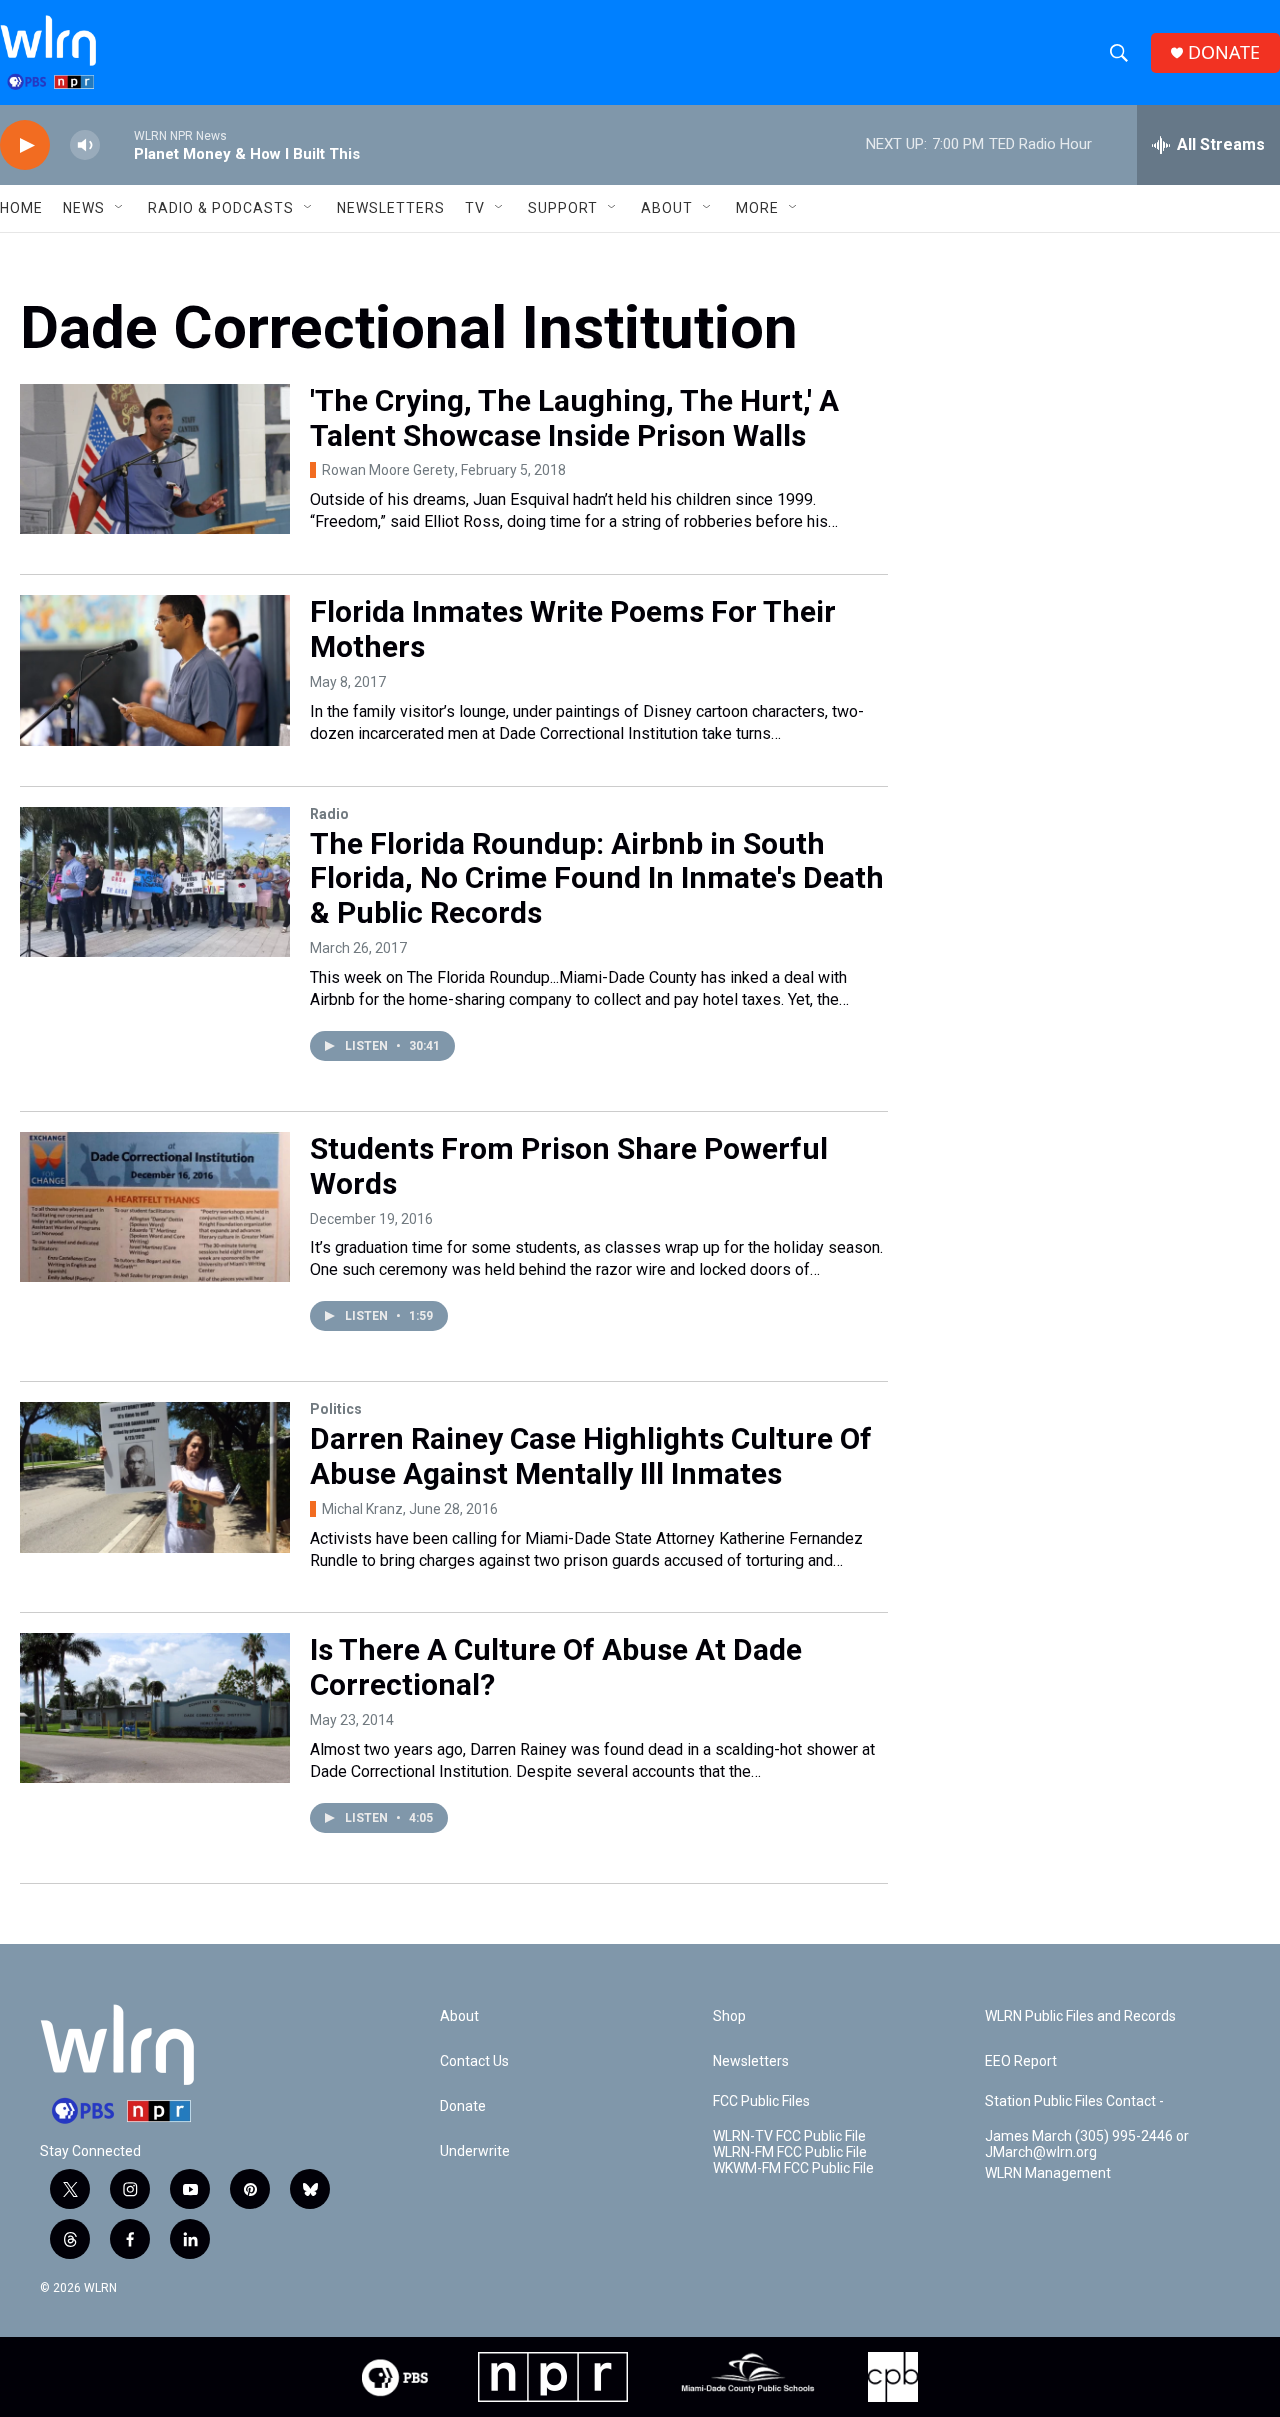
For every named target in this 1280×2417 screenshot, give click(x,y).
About (667, 208)
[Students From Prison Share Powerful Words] (155, 1207)
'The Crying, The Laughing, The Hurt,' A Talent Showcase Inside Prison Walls (574, 418)
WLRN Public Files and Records (1080, 2016)
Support (563, 208)
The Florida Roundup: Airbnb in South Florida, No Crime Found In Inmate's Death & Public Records (597, 878)
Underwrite (475, 2151)
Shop (729, 2016)
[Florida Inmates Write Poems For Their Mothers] (155, 670)
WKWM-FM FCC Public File (793, 2168)
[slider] (117, 144)
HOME (21, 208)
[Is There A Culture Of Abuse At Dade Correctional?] (155, 1708)
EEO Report (1021, 2061)
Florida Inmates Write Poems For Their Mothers (573, 629)
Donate (463, 2106)
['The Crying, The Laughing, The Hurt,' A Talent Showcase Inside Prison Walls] (155, 459)
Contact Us (474, 2061)
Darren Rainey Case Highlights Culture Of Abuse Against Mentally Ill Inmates (591, 1456)
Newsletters (391, 208)
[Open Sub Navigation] (120, 208)
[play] (25, 145)
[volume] (85, 145)
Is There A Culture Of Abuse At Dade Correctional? (556, 1667)
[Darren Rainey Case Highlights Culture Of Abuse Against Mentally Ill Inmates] (155, 1477)
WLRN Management (1048, 2173)
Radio (329, 814)
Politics (336, 1409)
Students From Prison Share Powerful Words (569, 1166)
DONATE (1224, 52)
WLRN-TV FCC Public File (789, 2136)
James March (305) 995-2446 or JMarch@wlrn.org (1087, 2144)
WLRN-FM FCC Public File (790, 2152)
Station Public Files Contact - (1074, 2101)
